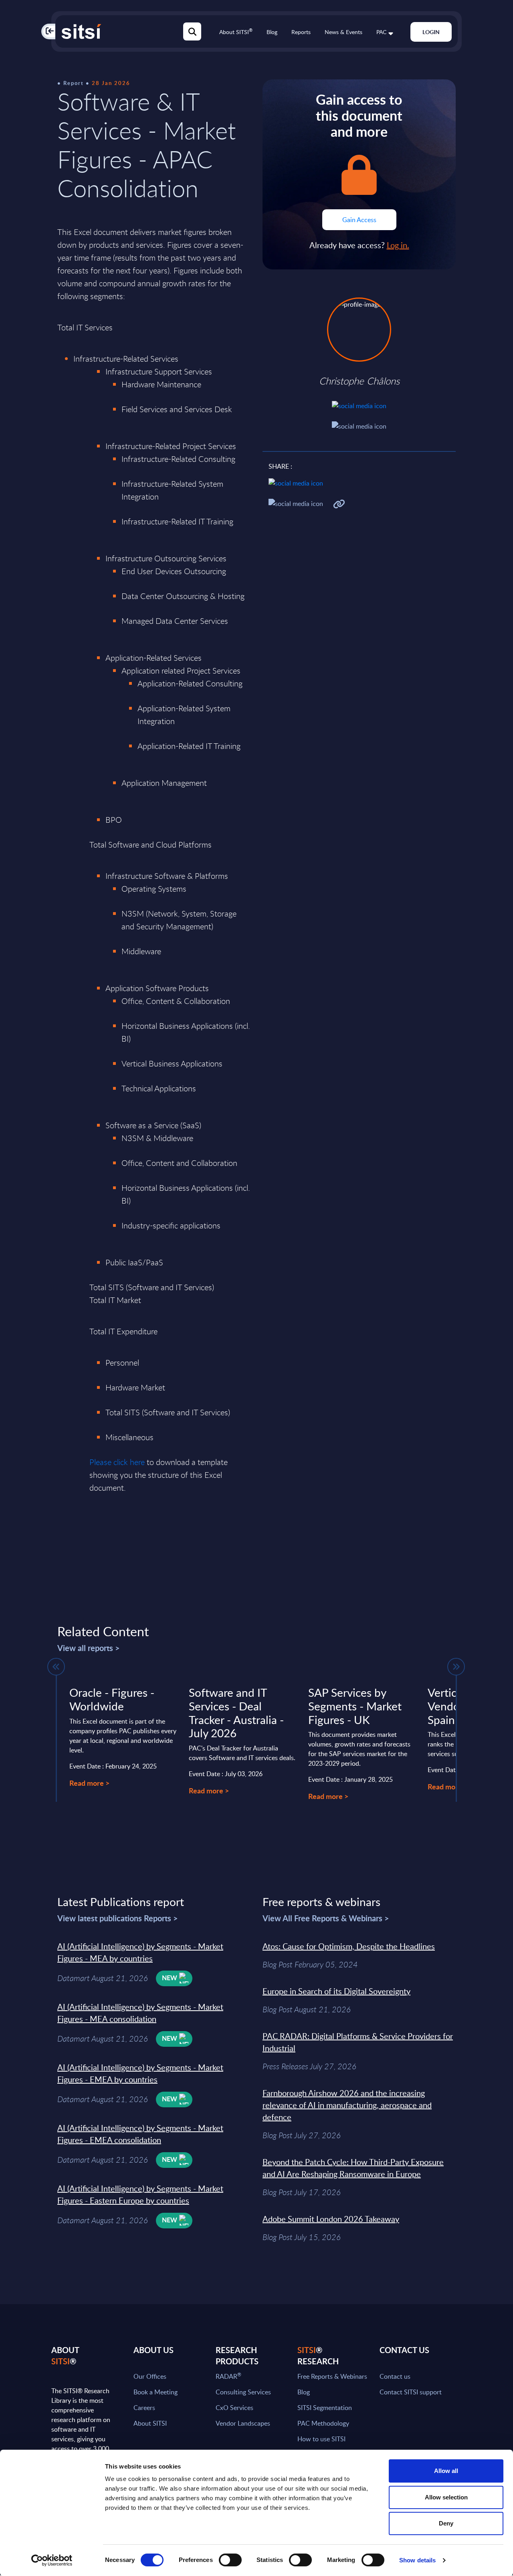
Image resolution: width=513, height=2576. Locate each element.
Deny (446, 2523)
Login (431, 32)
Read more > (89, 1783)
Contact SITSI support (411, 2392)
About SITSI (236, 32)
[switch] (230, 2560)
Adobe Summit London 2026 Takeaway (331, 2219)
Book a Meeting (156, 2392)
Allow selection (446, 2497)
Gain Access (359, 220)
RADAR (228, 2376)
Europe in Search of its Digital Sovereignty (336, 1991)
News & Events (343, 32)
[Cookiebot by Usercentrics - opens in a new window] (52, 2560)
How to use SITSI (321, 2439)
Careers (144, 2408)
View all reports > (89, 1648)
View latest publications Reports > (118, 1918)
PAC (381, 32)
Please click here (117, 1462)
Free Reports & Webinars (332, 2376)
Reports (301, 32)
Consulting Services (243, 2392)
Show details (417, 2560)
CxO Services (234, 2408)
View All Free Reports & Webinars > (326, 1918)
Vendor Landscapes (243, 2423)
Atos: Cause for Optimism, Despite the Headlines (349, 1946)
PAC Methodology (323, 2423)
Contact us (395, 2376)
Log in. (398, 245)
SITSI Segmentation (325, 2408)
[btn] (56, 1667)
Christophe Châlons (359, 381)
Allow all (446, 2471)
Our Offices (150, 2376)
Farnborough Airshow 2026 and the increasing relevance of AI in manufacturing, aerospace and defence (347, 2105)
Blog (272, 32)
